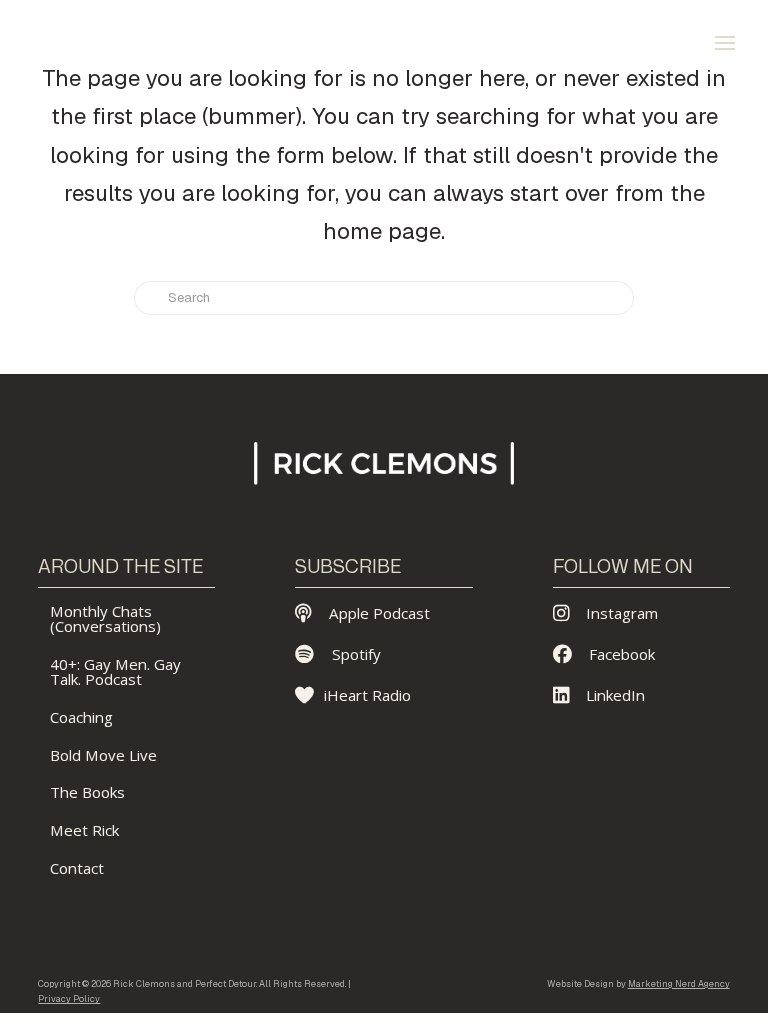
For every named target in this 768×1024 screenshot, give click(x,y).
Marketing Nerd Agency (679, 984)
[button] (725, 42)
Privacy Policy (69, 999)
